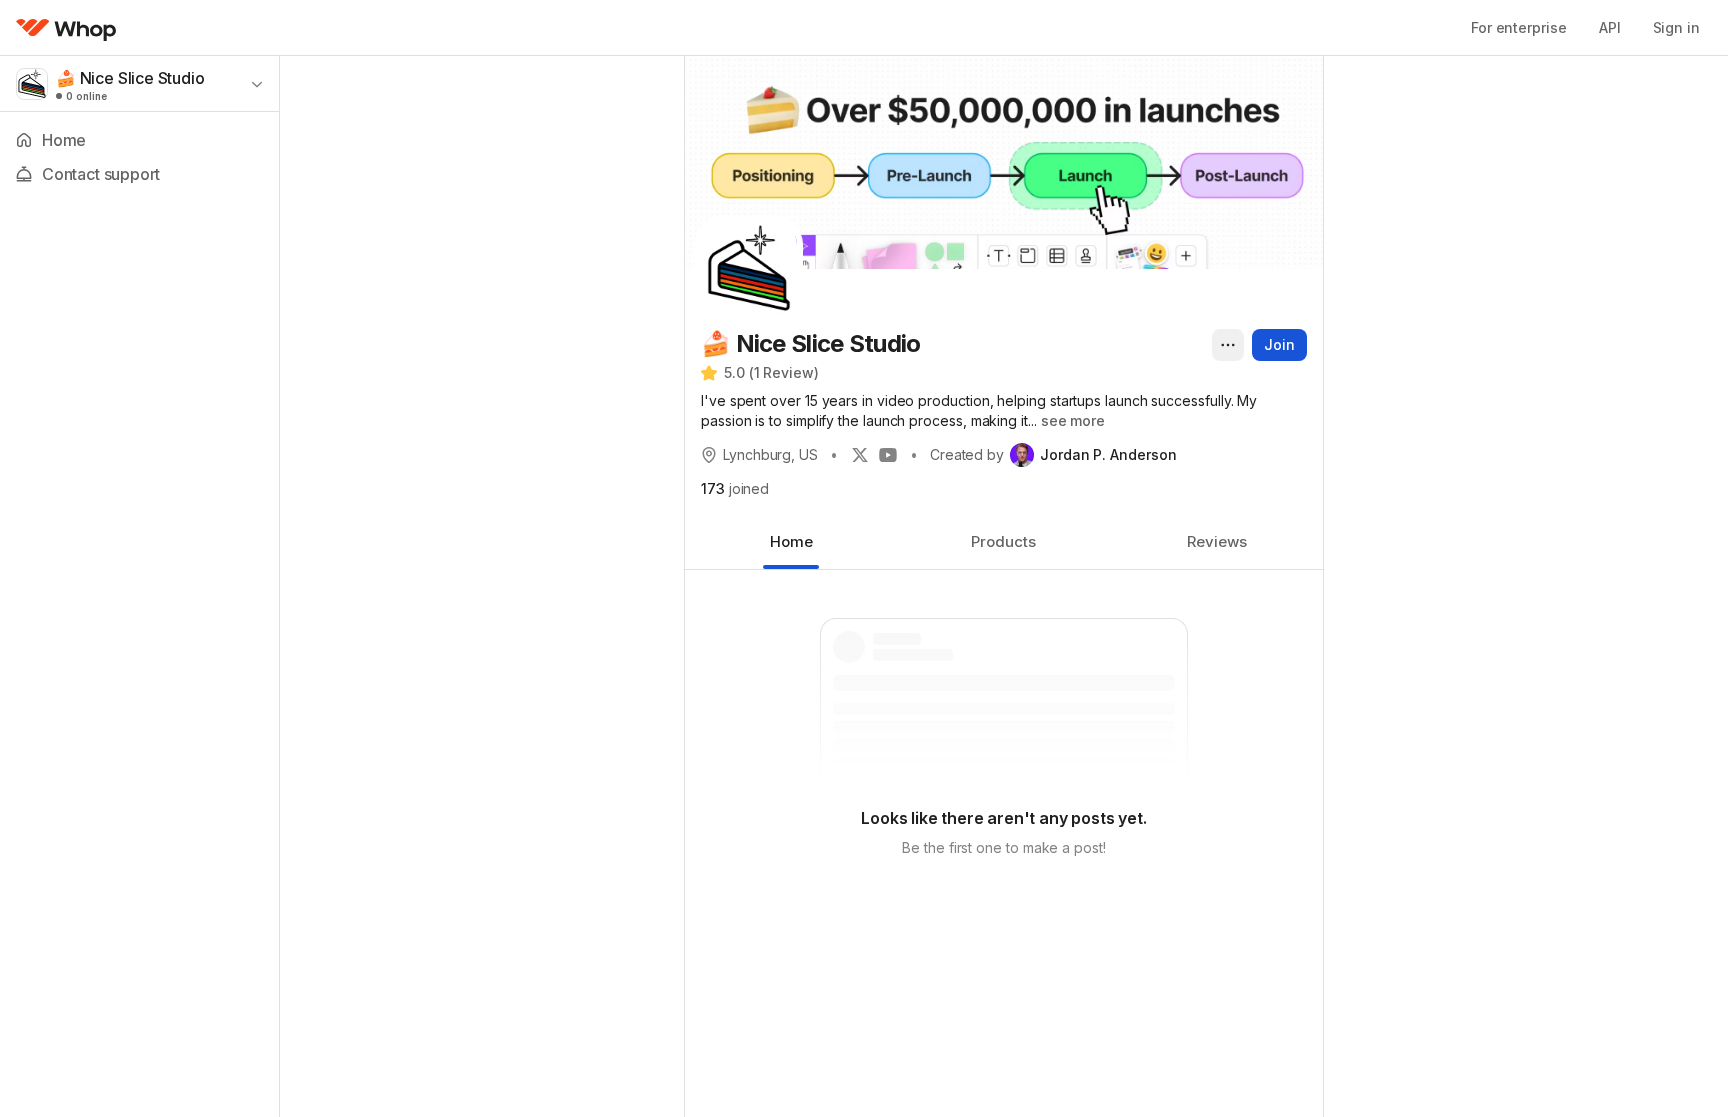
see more (1073, 420)
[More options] (1228, 345)
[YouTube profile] (888, 455)
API (1610, 27)
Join (1279, 344)
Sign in (1676, 27)
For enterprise (1519, 27)
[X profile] (860, 455)
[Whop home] (66, 28)
